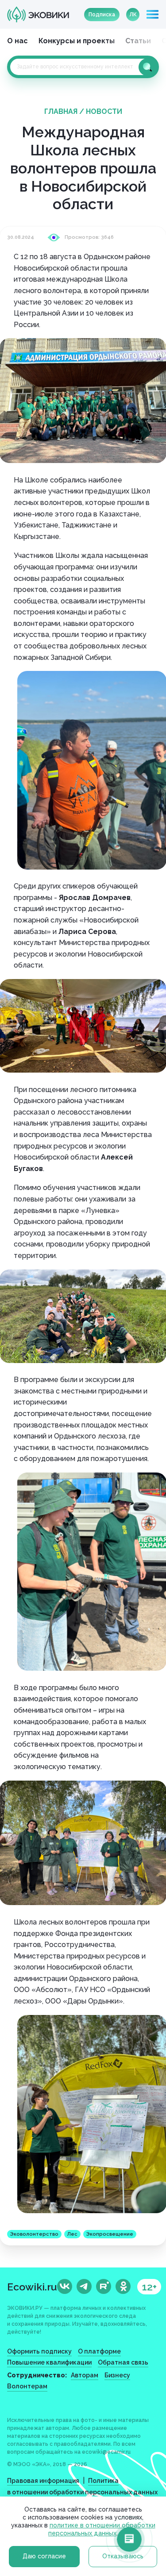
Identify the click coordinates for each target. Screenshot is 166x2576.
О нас (17, 41)
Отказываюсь (123, 2556)
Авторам (85, 2375)
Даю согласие (44, 2556)
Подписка (102, 15)
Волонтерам (27, 2386)
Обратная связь (123, 2362)
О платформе (99, 2351)
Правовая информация (43, 2481)
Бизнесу (117, 2375)
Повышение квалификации (49, 2362)
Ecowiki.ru (32, 2287)
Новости (104, 111)
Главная (61, 111)
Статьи (138, 41)
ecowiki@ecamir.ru (106, 2452)
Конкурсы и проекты (77, 41)
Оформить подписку (39, 2351)
